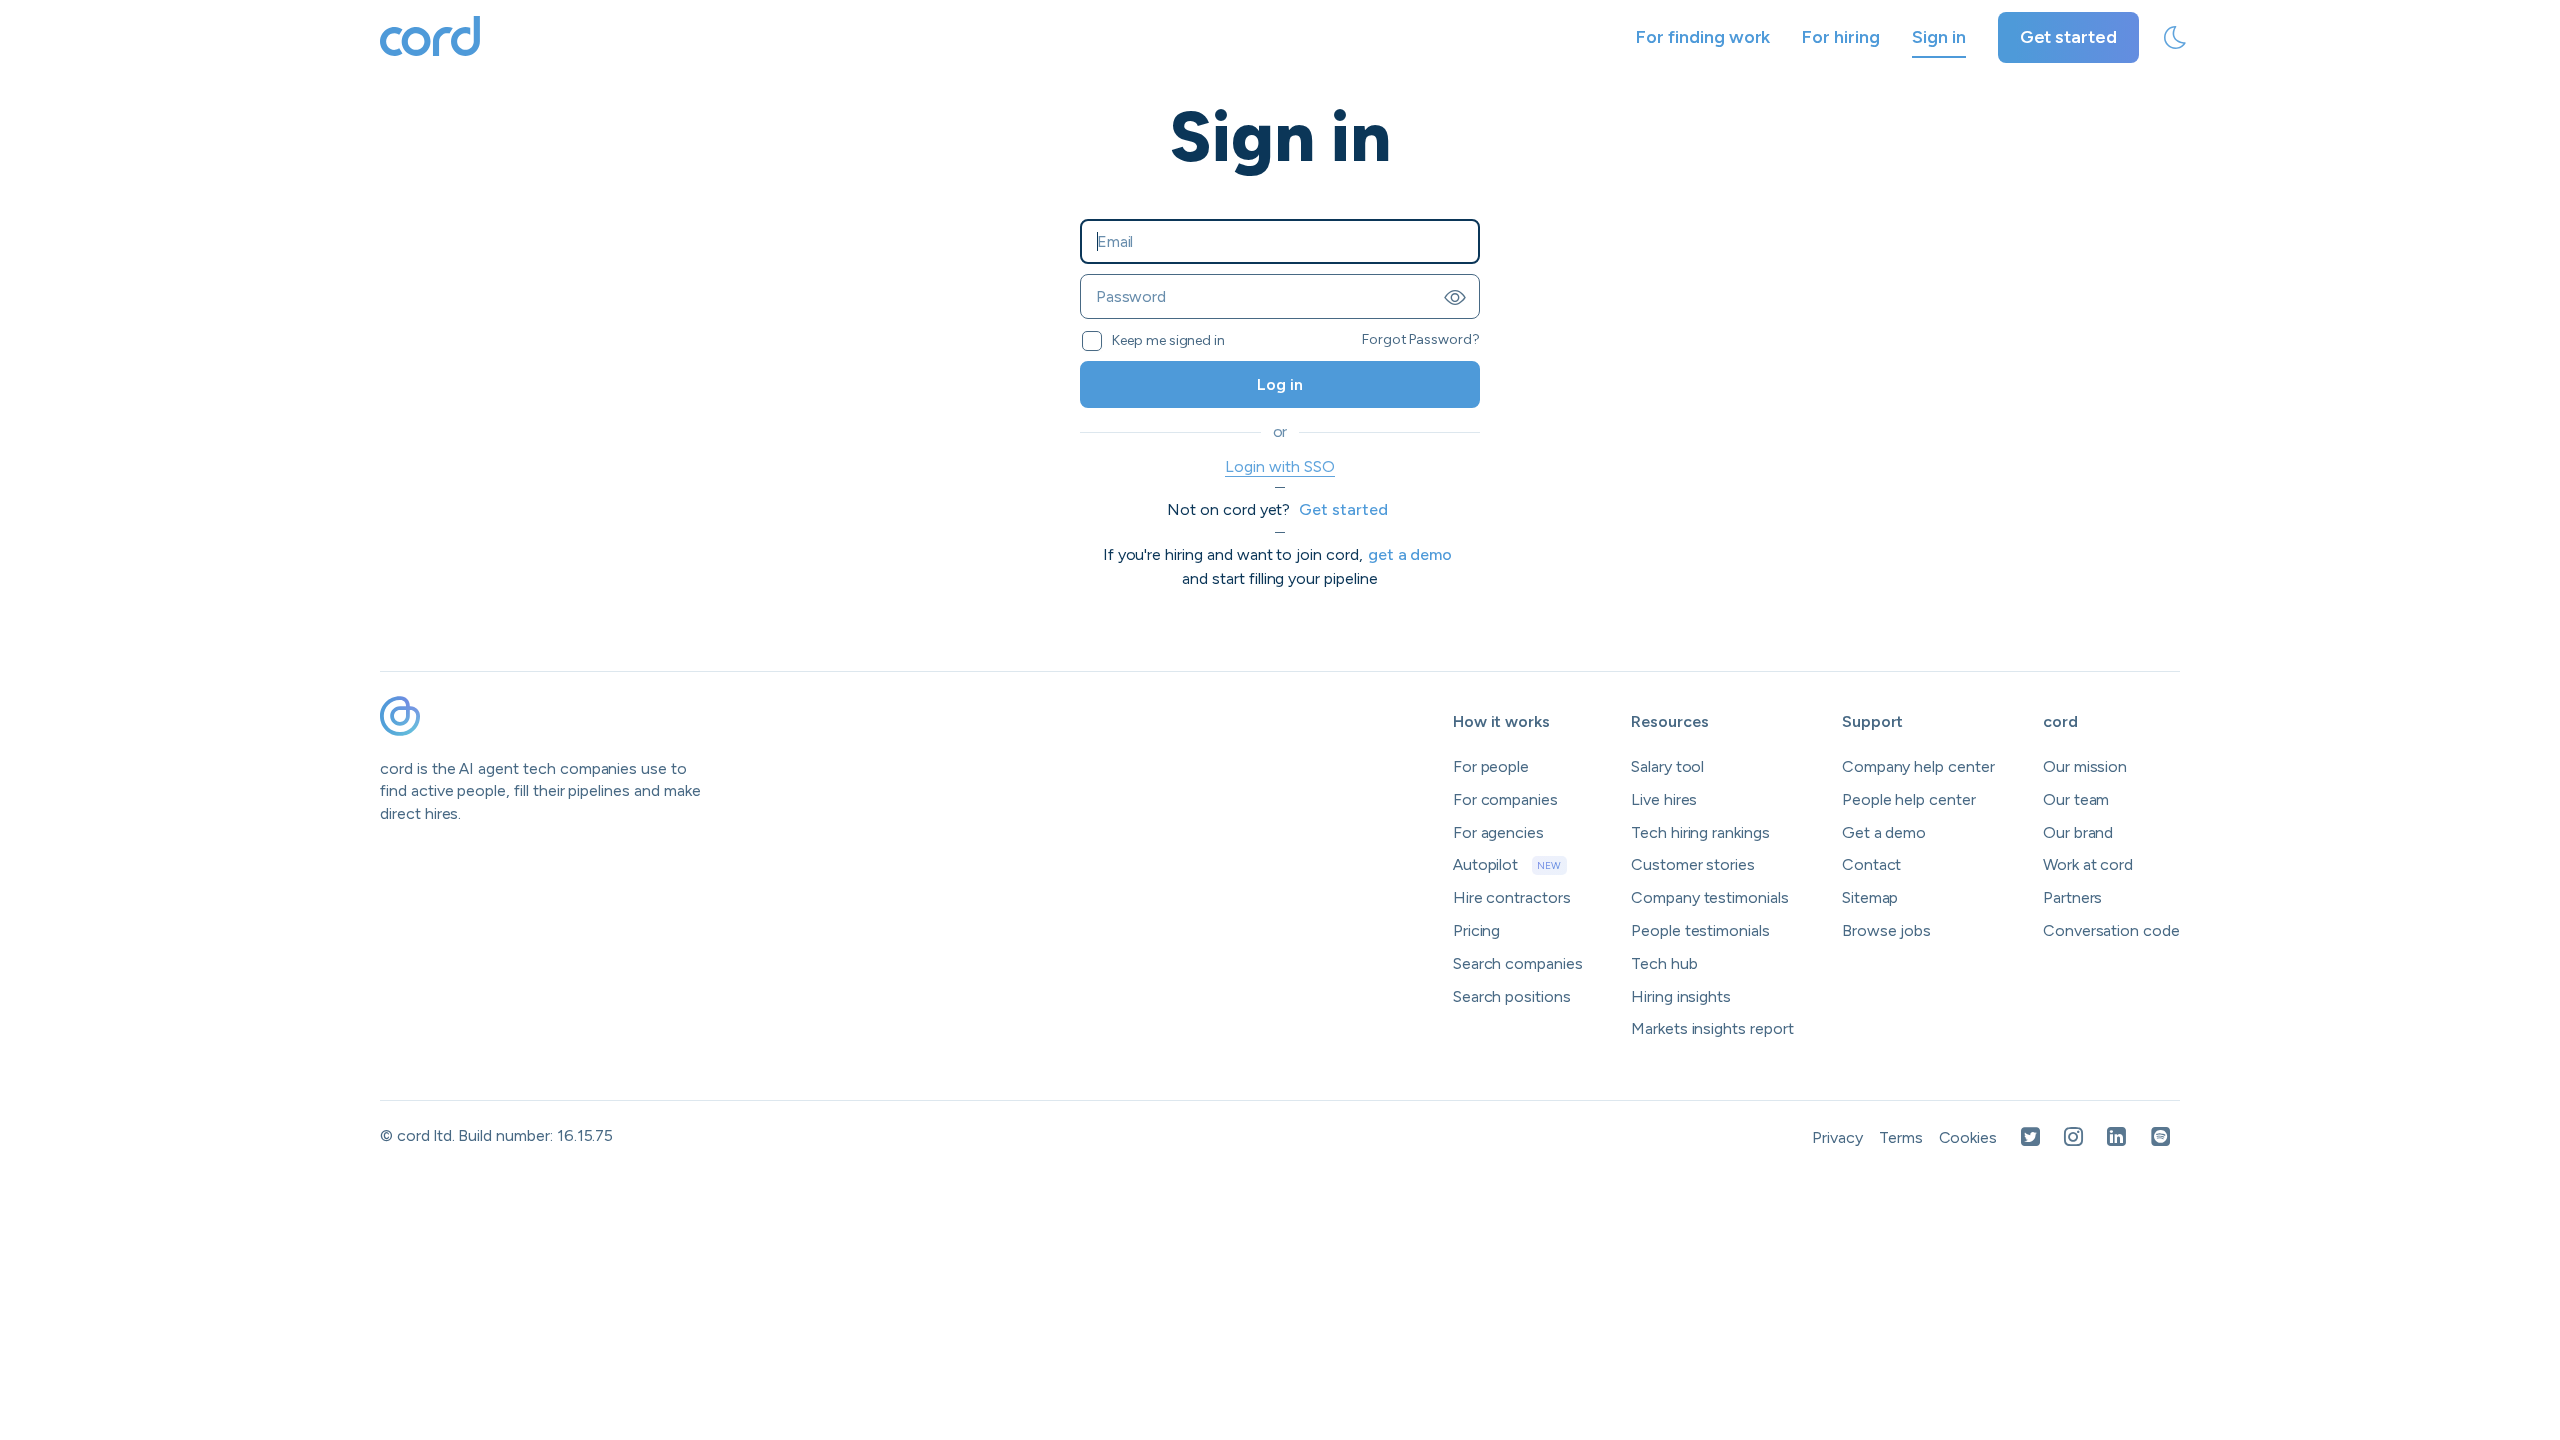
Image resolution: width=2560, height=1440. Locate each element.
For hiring (1841, 37)
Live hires (1664, 799)
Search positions (1512, 996)
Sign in (1939, 37)
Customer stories (1693, 864)
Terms (1901, 1137)
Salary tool (1667, 766)
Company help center (1918, 766)
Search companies (1518, 963)
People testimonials (1700, 930)
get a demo (1410, 554)
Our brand (2078, 832)
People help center (1909, 799)
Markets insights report (1712, 1028)
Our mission (2085, 766)
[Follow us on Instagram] (2073, 1138)
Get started (2068, 37)
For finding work (1703, 37)
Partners (2073, 897)
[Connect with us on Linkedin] (2116, 1138)
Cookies (1968, 1137)
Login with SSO (1279, 466)
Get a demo (1884, 832)
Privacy (1837, 1137)
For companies (1505, 799)
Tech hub (1664, 963)
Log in (1280, 384)
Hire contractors (1512, 897)
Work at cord (2088, 864)
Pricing (1477, 930)
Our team (2076, 799)
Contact (1872, 864)
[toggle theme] (2175, 38)
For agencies (1498, 832)
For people (1491, 766)
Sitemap (1870, 897)
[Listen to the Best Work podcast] (2161, 1138)
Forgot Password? (1421, 339)
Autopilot (1507, 864)
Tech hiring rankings (1700, 832)
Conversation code (2111, 930)
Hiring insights (1681, 996)
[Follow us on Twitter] (2030, 1138)
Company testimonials (1710, 897)
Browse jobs (1886, 930)
